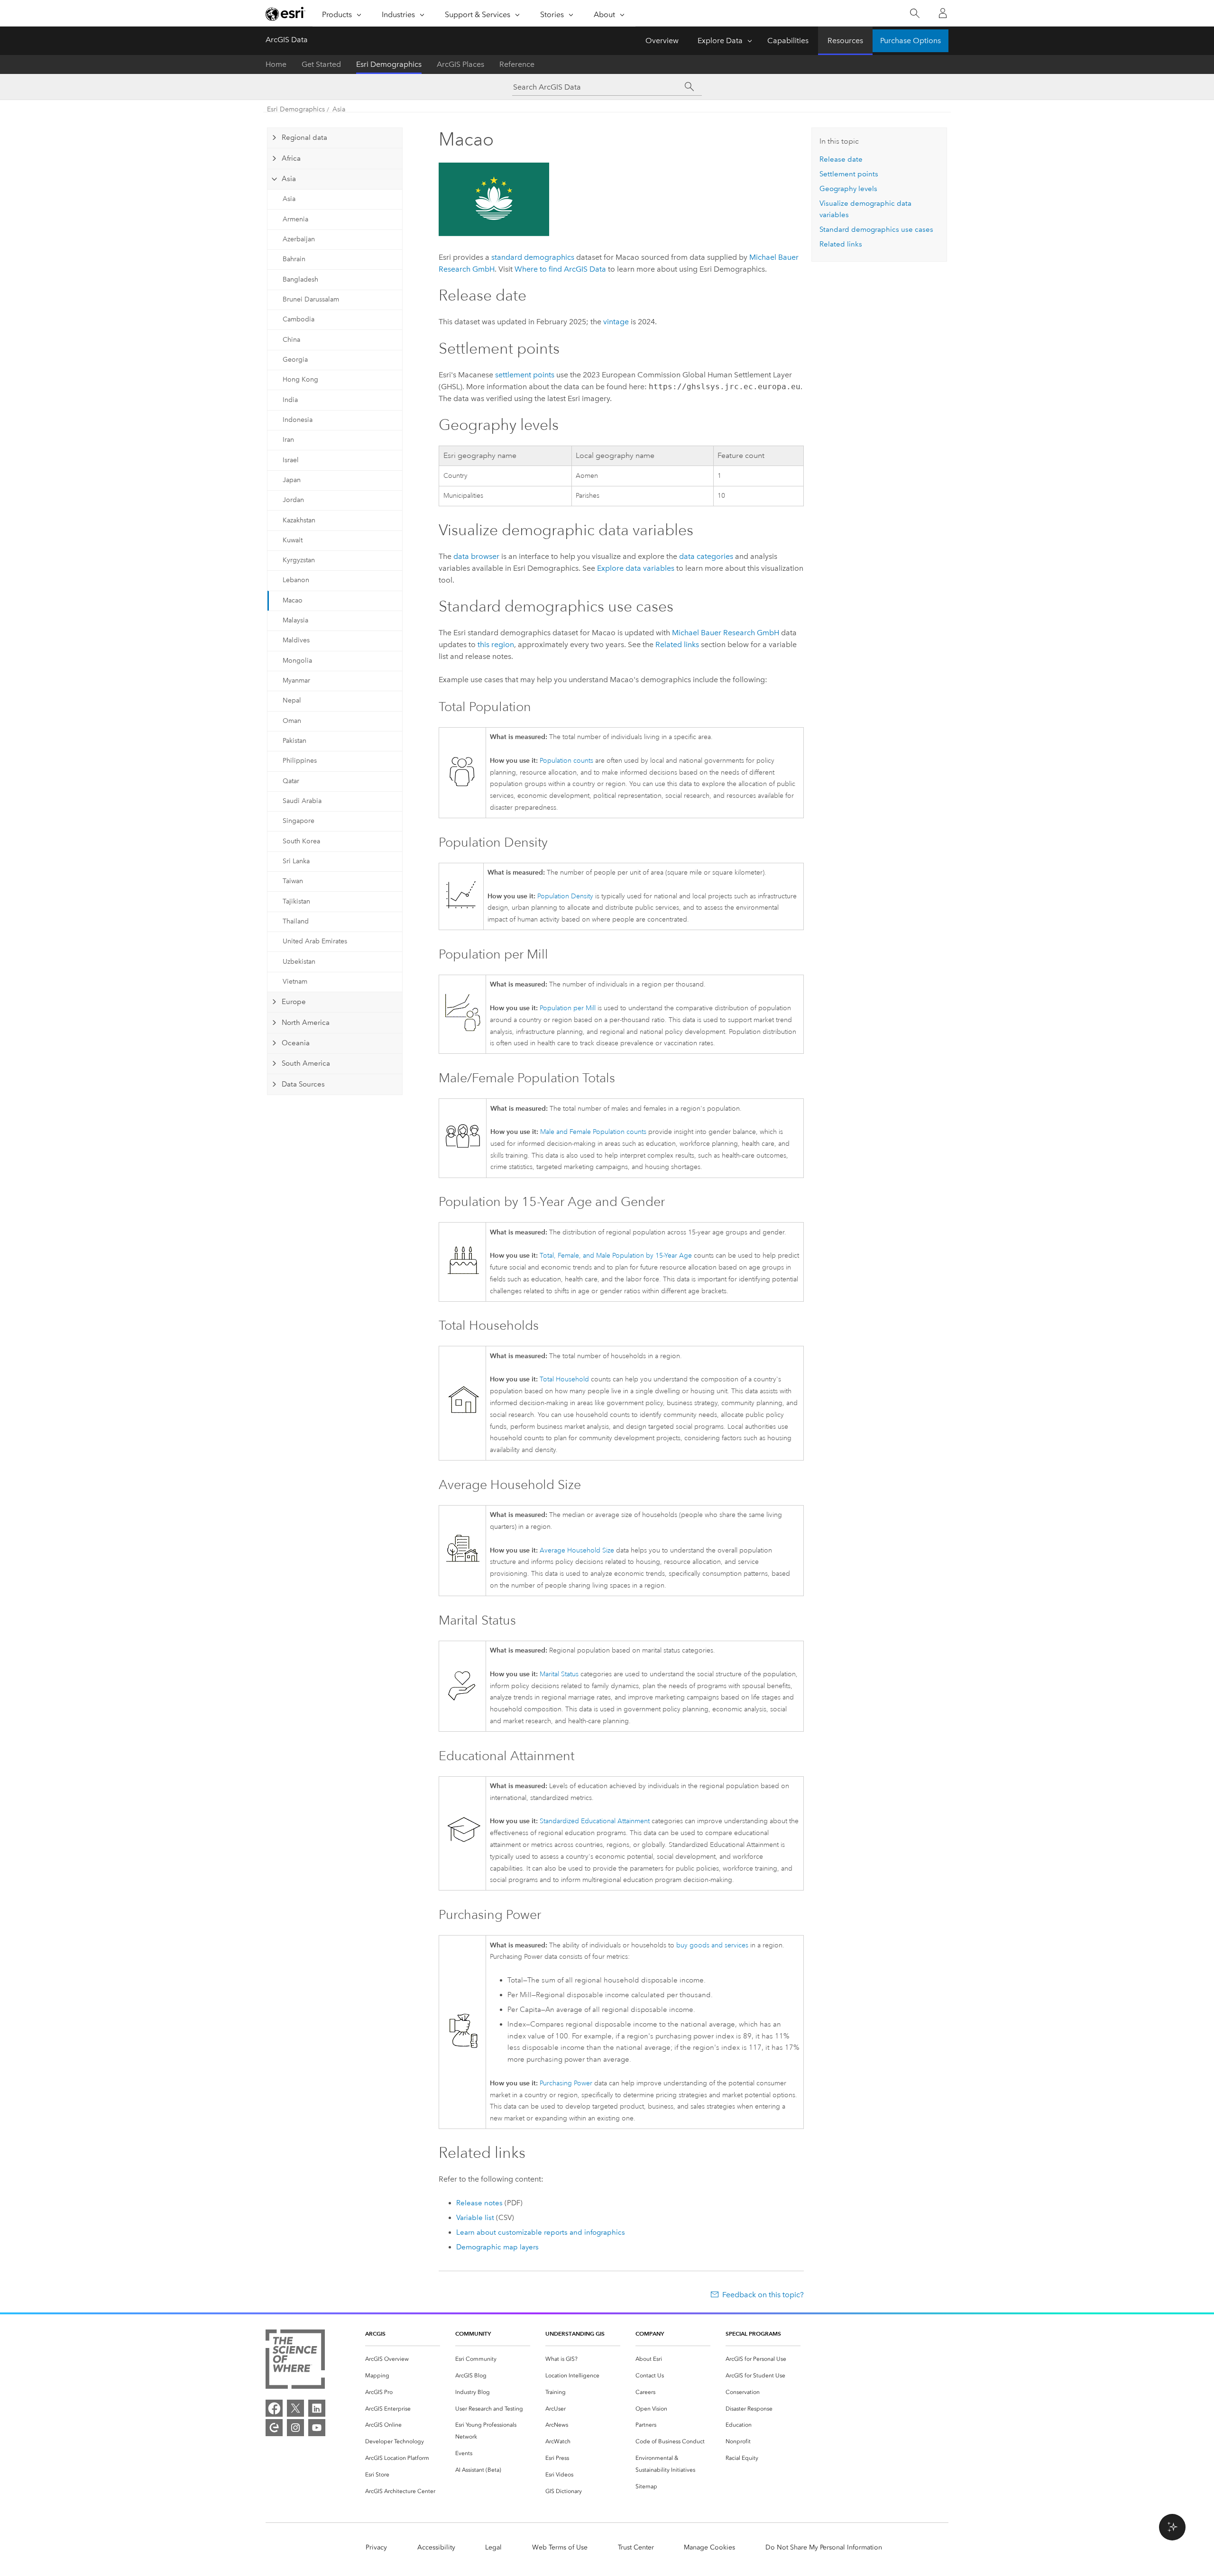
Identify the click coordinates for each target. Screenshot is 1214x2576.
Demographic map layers (497, 2247)
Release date (841, 159)
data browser (476, 556)
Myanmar (296, 681)
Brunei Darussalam (311, 299)
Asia (339, 109)
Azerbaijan (299, 239)
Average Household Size (577, 1550)
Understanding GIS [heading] (575, 2334)
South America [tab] (306, 1063)
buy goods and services (712, 1945)
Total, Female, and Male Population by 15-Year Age (616, 1256)
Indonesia (298, 420)
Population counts (566, 761)
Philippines (300, 761)
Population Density (565, 896)
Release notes (479, 2203)
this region (496, 644)
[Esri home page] (285, 14)
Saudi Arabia (302, 801)
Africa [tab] (291, 158)
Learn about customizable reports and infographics (541, 2232)
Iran (288, 440)
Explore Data (720, 41)
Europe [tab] (294, 1002)
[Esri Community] (274, 2428)
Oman (292, 721)
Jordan (293, 500)
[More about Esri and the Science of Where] (295, 2361)
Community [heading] (473, 2334)
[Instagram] (295, 2428)
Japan (292, 480)
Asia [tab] (289, 179)
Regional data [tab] (304, 137)
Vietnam (295, 982)
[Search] (915, 14)
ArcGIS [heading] (375, 2334)
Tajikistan (296, 901)
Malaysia (295, 620)
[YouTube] (317, 2428)
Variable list (475, 2218)
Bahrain (294, 259)
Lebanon (296, 580)
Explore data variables (636, 568)
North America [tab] (306, 1023)
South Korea (301, 841)
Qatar (291, 781)
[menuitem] (403, 2359)
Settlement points (849, 174)
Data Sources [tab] (303, 1084)
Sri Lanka (296, 861)
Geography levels (848, 189)
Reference (517, 64)
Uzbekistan (299, 962)
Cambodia (299, 319)
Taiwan (293, 881)
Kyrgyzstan (299, 560)
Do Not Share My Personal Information (824, 2547)
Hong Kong (300, 379)
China (291, 340)
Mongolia (297, 661)
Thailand (296, 921)
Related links (677, 644)
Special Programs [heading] (753, 2334)
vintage (616, 322)
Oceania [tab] (296, 1043)
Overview (662, 41)
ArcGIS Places (460, 64)
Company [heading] (650, 2334)
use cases (876, 229)
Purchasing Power (566, 2083)
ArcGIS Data (287, 40)
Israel (291, 460)
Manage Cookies (709, 2547)
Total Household (564, 1379)
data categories (706, 556)
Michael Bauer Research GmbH (726, 633)
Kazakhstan (299, 520)
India (290, 400)
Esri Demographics (389, 64)
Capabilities (788, 41)
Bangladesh (300, 279)
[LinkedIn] (317, 2408)
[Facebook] (274, 2408)
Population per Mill (568, 1008)
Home (276, 64)
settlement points (525, 375)
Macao (293, 600)
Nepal (292, 700)
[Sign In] (943, 13)
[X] (295, 2408)
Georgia (295, 360)
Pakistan (294, 741)
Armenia (295, 219)
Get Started (321, 64)
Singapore (299, 821)
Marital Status (559, 1674)
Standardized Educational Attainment (595, 1821)
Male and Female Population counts (593, 1132)
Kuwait (293, 540)
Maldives (296, 640)
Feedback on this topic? (763, 2295)
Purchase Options (910, 41)
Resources (845, 41)
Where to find (560, 269)
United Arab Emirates (315, 941)
